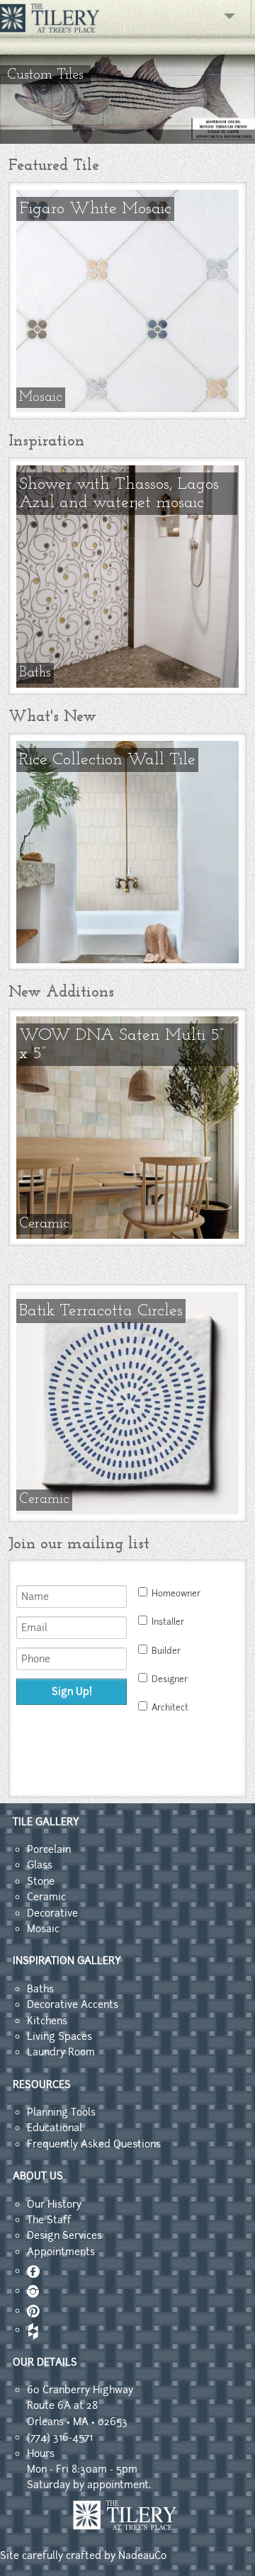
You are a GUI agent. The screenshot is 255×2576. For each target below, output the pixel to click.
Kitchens (47, 2021)
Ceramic (46, 1897)
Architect (170, 1708)
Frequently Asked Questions (94, 2144)
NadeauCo (142, 2555)
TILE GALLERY (46, 1822)
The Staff (49, 2220)
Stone (41, 1881)
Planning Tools (61, 2112)
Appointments (61, 2252)
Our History (54, 2204)
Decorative (52, 1913)
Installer (168, 1622)
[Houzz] (32, 2330)
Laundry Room (61, 2052)
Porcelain (49, 1849)
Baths (40, 1989)
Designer (170, 1679)
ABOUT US (38, 2176)
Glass (40, 1865)
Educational (55, 2128)
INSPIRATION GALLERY (67, 1961)
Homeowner (176, 1594)
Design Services (64, 2235)
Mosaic (43, 1929)
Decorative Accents (73, 2004)
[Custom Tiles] (127, 140)
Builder (166, 1651)
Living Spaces (59, 2036)
